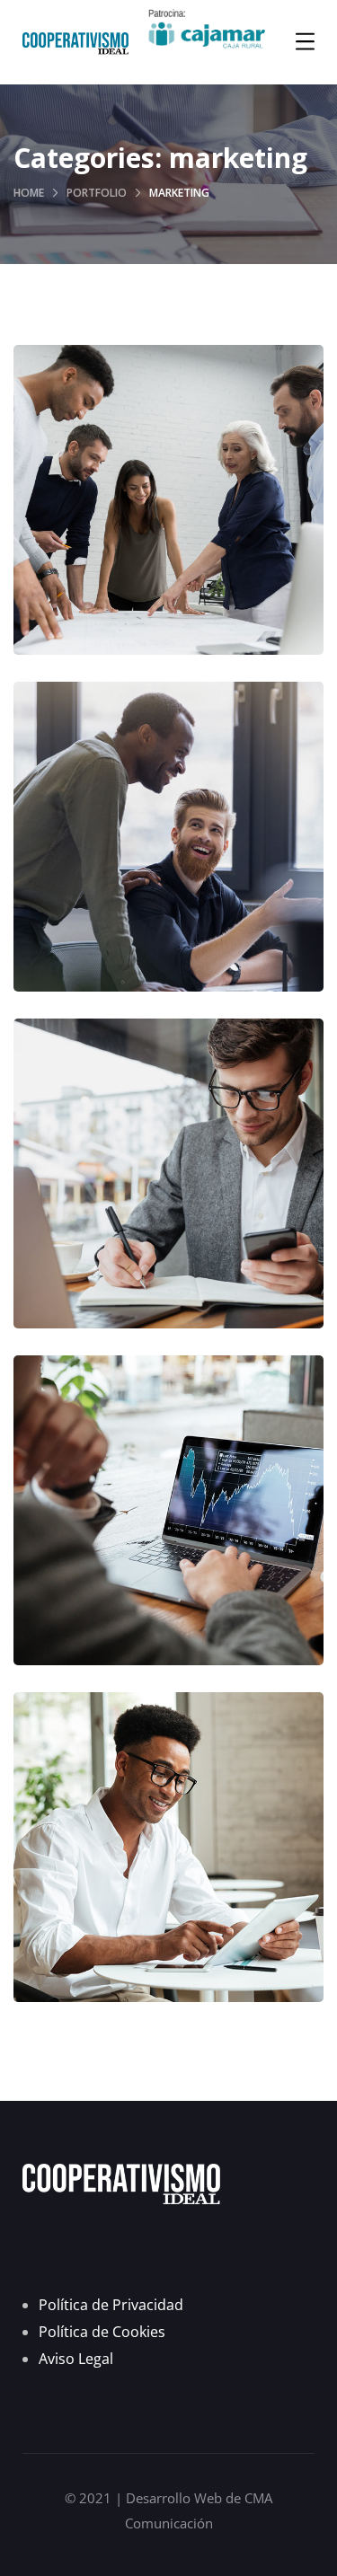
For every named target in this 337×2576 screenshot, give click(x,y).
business (123, 1229)
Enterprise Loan (168, 1191)
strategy (215, 1566)
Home (29, 193)
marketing (203, 556)
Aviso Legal (76, 2359)
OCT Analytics (169, 1527)
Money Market (169, 1864)
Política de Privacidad (111, 2305)
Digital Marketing (169, 854)
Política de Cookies (102, 2332)
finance (123, 556)
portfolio (97, 193)
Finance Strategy (169, 517)
